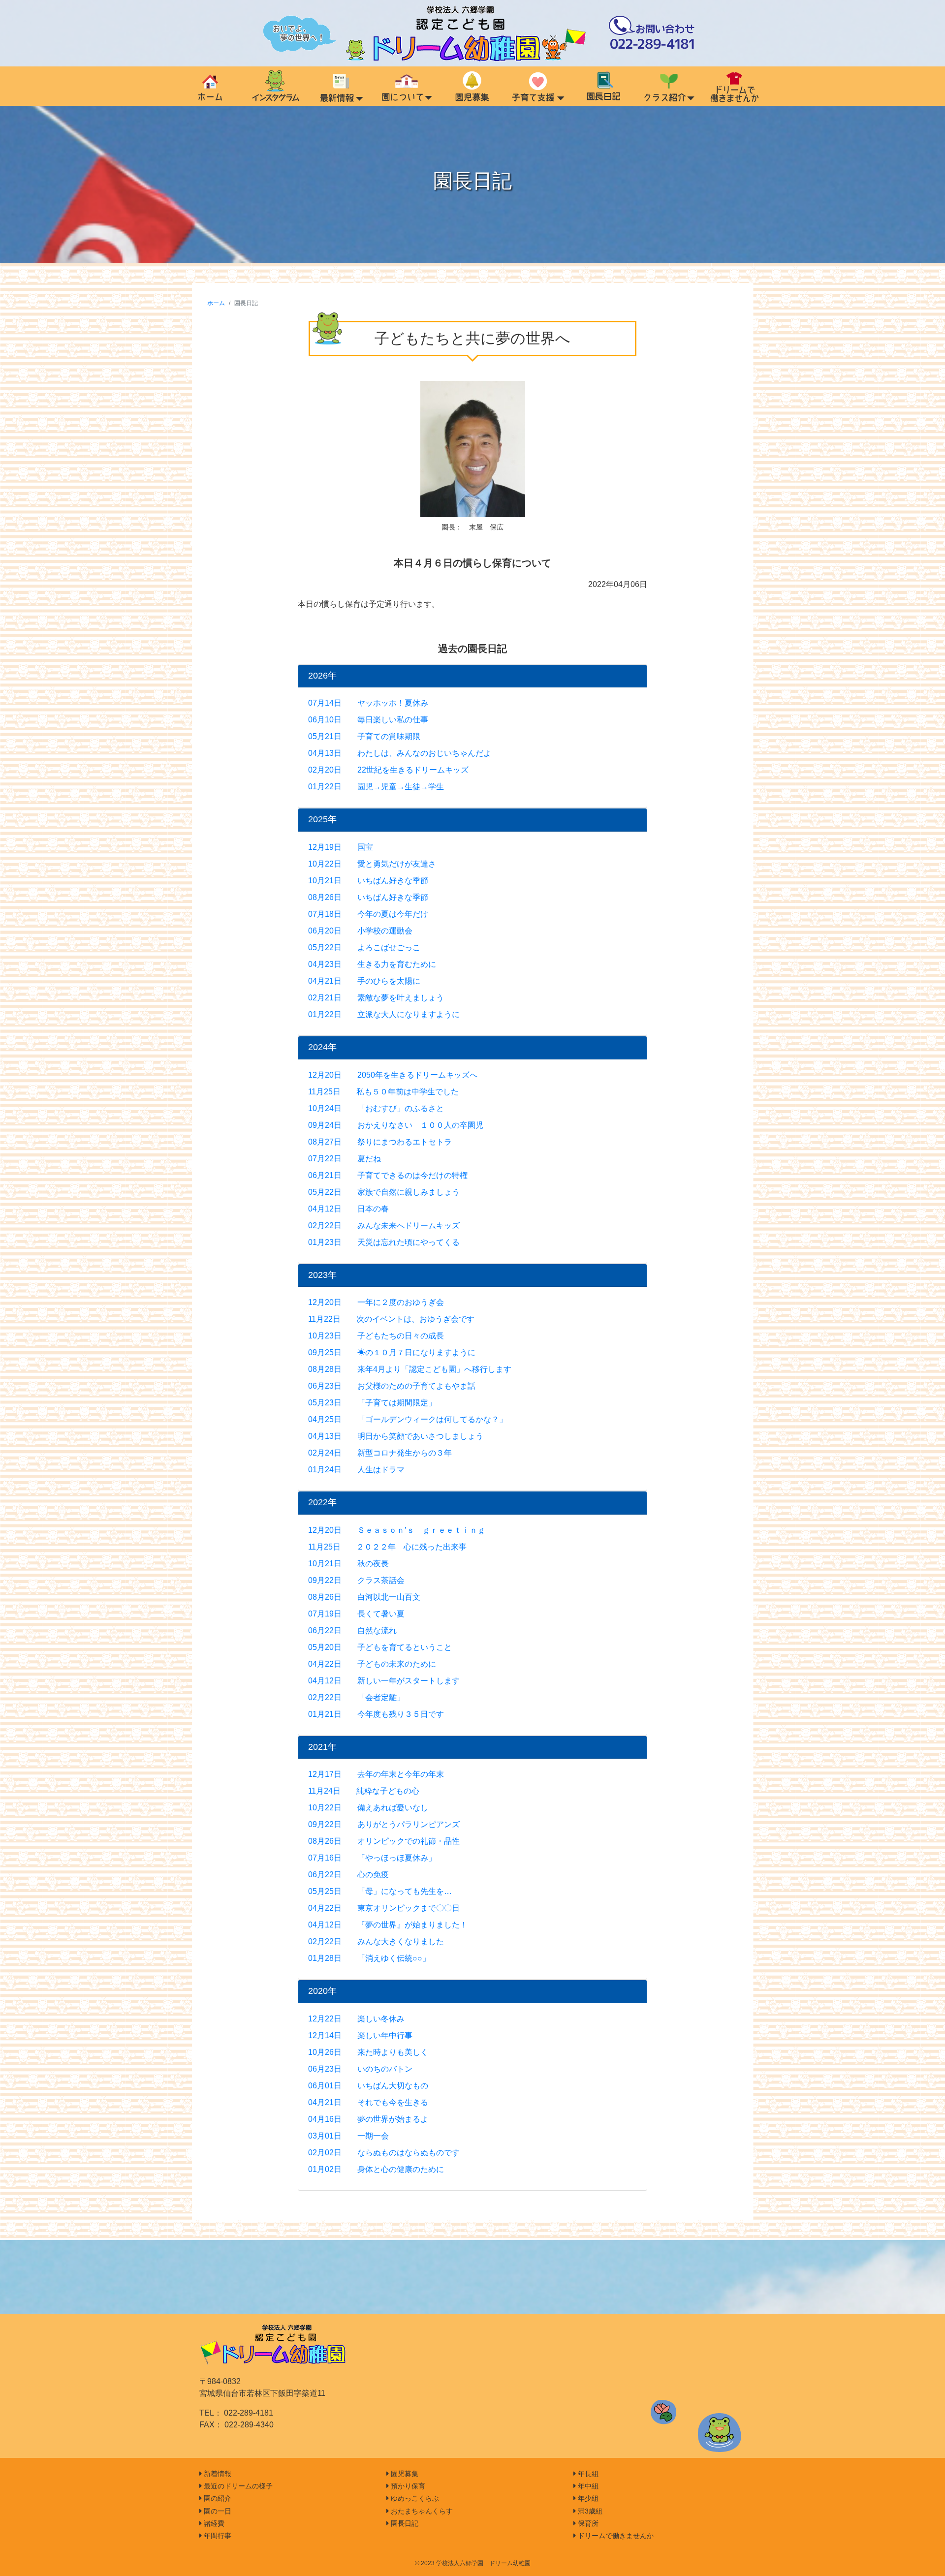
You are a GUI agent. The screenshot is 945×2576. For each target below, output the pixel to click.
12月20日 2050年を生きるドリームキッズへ (393, 1075)
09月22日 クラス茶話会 (356, 1580)
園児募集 (404, 2474)
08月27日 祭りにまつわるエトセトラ (380, 1142)
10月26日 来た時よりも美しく (368, 2052)
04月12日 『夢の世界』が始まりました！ (388, 1925)
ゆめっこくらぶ (414, 2498)
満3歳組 (589, 2511)
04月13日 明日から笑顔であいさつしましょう (396, 1436)
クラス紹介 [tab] (669, 86)
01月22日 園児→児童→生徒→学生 (376, 787)
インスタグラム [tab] (275, 86)
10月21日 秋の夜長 (348, 1564)
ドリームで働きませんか (615, 2536)
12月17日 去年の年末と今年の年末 (376, 1774)
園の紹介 (217, 2498)
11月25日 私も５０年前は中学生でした (383, 1092)
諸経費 (213, 2523)
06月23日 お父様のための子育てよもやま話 (392, 1386)
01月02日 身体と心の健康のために (376, 2169)
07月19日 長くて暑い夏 (356, 1614)
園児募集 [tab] (472, 86)
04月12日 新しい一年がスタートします (384, 1681)
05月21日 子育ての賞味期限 (364, 736)
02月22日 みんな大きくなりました (376, 1941)
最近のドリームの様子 (237, 2486)
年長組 (587, 2474)
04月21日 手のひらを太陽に (364, 981)
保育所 (587, 2523)
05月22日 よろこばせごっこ (364, 947)
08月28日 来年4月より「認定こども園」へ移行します (410, 1369)
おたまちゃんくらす (421, 2511)
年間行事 (217, 2536)
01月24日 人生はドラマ (356, 1470)
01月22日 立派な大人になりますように (384, 1014)
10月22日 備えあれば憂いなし (368, 1808)
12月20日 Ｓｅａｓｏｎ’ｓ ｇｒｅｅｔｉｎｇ (397, 1530)
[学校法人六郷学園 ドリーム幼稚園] (472, 33)
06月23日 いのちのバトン (360, 2069)
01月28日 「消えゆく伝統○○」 (369, 1958)
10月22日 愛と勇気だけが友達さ (372, 864)
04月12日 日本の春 (348, 1209)
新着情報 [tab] (341, 86)
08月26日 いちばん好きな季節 (368, 897)
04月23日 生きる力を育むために (372, 964)
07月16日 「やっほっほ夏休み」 (372, 1858)
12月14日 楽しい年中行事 (360, 2035)
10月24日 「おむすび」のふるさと (376, 1108)
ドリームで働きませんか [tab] (735, 86)
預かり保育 (407, 2486)
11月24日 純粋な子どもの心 (364, 1791)
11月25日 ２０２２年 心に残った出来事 (387, 1547)
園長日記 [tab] (603, 86)
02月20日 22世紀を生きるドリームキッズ (388, 770)
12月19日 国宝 (341, 847)
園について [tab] (407, 86)
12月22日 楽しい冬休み (356, 2019)
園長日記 (404, 2523)
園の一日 (217, 2511)
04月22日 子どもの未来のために (372, 1664)
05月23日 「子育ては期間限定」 (372, 1403)
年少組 (587, 2498)
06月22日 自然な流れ (352, 1630)
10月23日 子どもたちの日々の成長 (376, 1336)
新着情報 (217, 2474)
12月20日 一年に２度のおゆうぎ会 (376, 1302)
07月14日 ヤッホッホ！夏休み (368, 703)
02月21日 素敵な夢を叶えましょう (376, 998)
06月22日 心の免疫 (348, 1875)
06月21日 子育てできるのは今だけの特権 (388, 1175)
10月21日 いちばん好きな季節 (368, 881)
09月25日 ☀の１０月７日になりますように (392, 1352)
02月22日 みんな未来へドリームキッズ (384, 1226)
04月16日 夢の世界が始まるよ (368, 2119)
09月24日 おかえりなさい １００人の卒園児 (396, 1125)
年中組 (587, 2486)
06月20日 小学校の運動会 (360, 931)
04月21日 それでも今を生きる (368, 2102)
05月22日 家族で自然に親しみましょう (384, 1192)
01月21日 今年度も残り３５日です (376, 1714)
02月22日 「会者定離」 (356, 1697)
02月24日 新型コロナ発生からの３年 (380, 1453)
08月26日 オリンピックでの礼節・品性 (384, 1841)
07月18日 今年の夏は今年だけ (368, 914)
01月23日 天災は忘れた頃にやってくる (384, 1242)
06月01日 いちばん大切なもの (368, 2086)
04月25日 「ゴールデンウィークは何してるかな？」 (408, 1419)
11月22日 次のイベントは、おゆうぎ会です (391, 1319)
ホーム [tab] (210, 86)
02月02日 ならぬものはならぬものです (384, 2153)
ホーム (216, 303)
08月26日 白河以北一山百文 (364, 1597)
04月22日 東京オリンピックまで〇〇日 (384, 1908)
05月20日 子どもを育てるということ (380, 1647)
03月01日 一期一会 (348, 2136)
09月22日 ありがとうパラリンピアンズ (384, 1824)
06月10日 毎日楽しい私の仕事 (368, 720)
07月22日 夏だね (345, 1159)
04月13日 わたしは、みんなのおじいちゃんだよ (400, 753)
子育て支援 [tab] (538, 86)
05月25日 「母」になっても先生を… (380, 1891)
